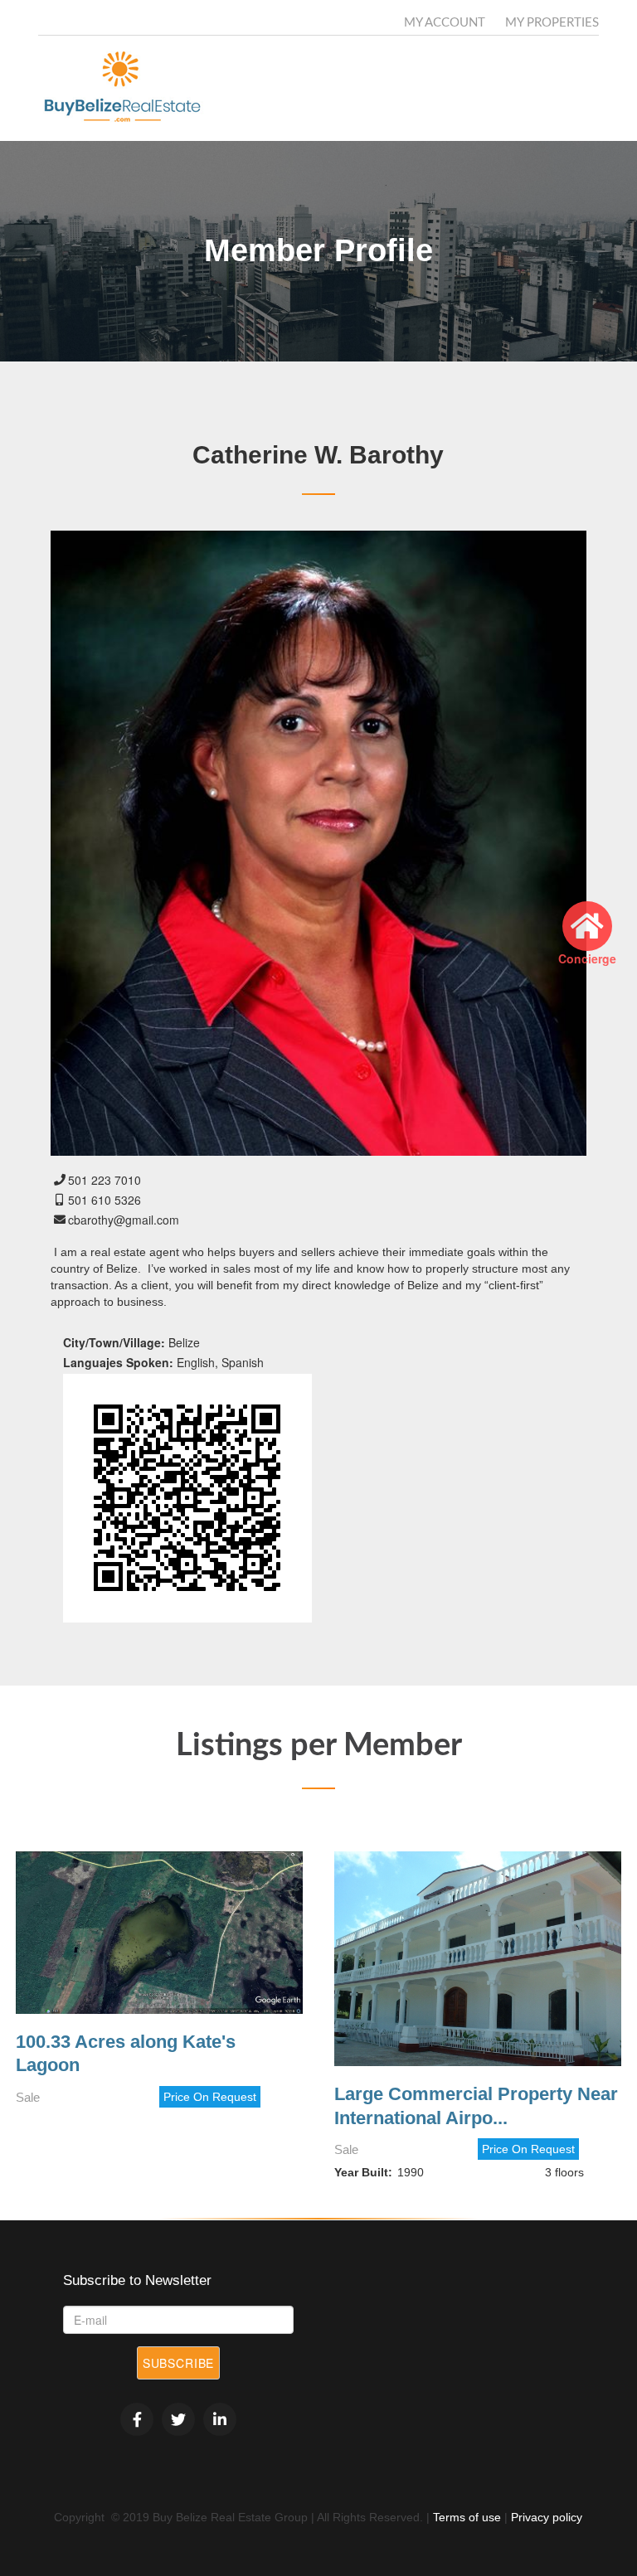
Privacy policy (547, 2517)
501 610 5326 (105, 1200)
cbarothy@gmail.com (124, 1220)
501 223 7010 (105, 1180)
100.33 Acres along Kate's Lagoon (126, 2054)
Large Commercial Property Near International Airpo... (476, 2106)
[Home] (127, 88)
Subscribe (179, 2363)
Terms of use (467, 2517)
